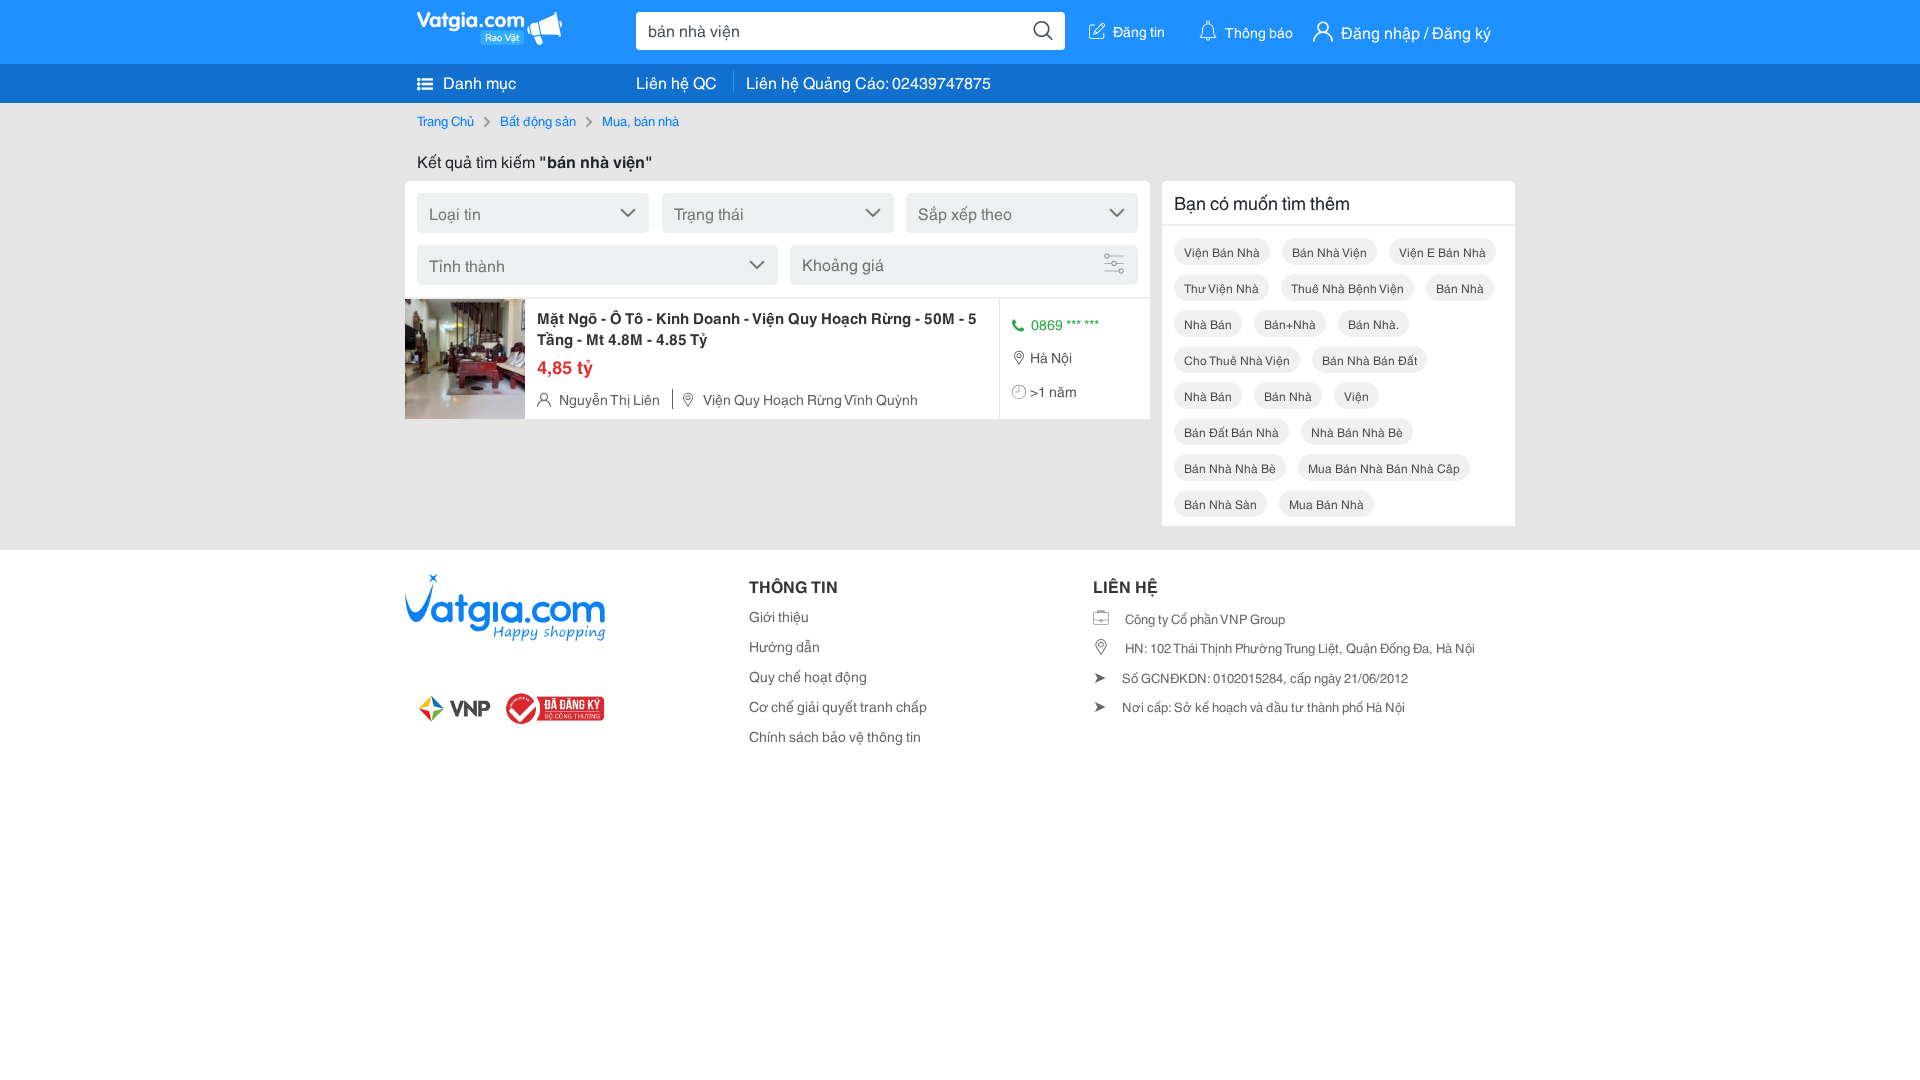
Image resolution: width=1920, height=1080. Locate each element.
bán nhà (1460, 287)
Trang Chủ (445, 120)
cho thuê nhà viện (1237, 359)
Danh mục (477, 81)
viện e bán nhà (1442, 251)
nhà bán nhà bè (1357, 431)
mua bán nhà (1326, 503)
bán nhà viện (1329, 251)
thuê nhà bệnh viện (1347, 287)
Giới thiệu (779, 616)
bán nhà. (1373, 323)
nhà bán (1208, 323)
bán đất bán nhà (1231, 431)
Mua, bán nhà (640, 120)
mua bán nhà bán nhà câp (1384, 467)
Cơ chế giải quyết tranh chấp (838, 706)
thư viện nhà (1221, 287)
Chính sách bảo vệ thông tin (835, 736)
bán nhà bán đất (1369, 359)
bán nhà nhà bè (1230, 467)
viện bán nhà (1222, 251)
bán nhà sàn (1220, 503)
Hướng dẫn (784, 646)
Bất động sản (538, 120)
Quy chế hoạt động (808, 676)
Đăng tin (1139, 31)
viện (1356, 395)
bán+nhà (1290, 323)
